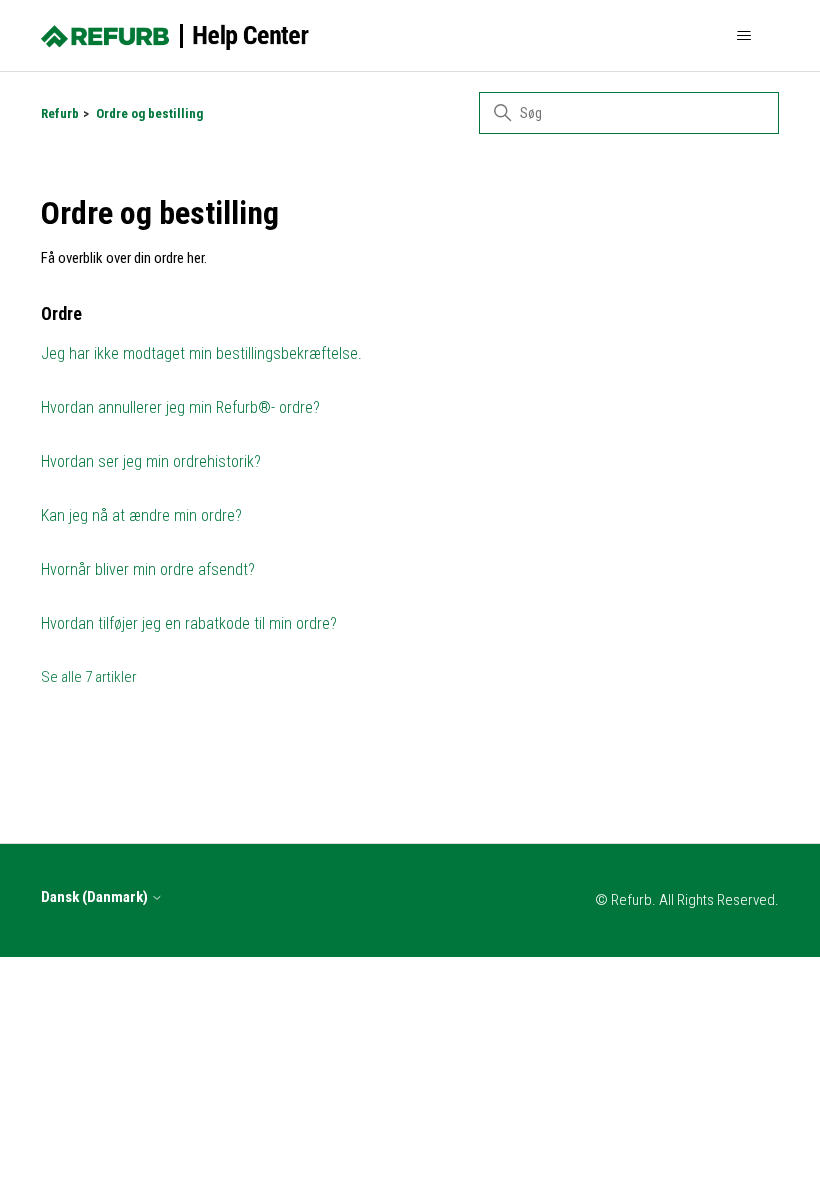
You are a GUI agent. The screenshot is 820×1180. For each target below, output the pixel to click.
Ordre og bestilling (149, 113)
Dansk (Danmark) (96, 897)
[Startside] (175, 36)
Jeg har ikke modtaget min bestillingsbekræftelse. (201, 353)
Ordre (61, 313)
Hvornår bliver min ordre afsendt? (148, 569)
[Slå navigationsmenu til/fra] (743, 36)
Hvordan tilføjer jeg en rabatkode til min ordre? (189, 623)
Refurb (60, 113)
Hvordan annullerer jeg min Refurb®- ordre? (180, 407)
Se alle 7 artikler (89, 677)
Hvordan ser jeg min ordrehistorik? (151, 461)
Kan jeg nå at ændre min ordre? (141, 515)
